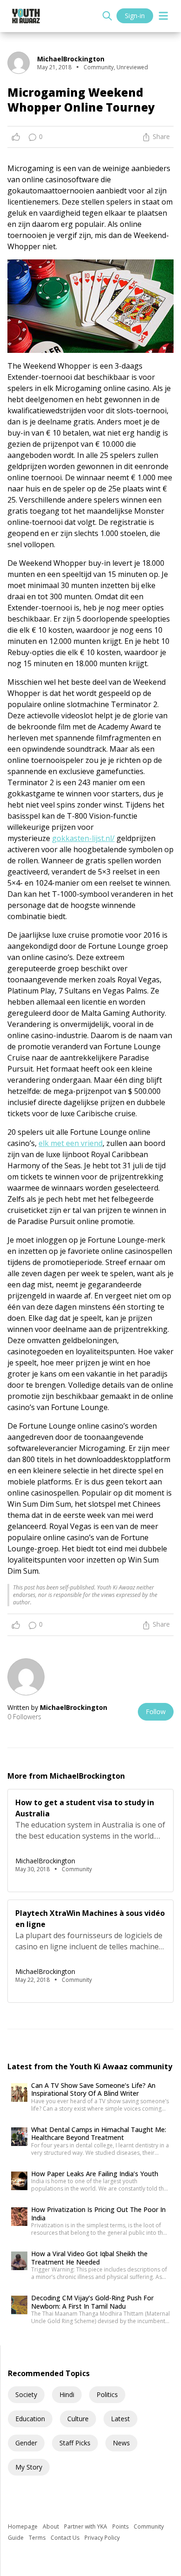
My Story (29, 2467)
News (121, 2443)
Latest (120, 2419)
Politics (107, 2394)
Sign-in (135, 16)
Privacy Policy (102, 2538)
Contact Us (66, 2538)
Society (26, 2394)
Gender (26, 2443)
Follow (156, 1712)
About (52, 2526)
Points (121, 2526)
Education (30, 2419)
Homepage (23, 2526)
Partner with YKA (86, 2526)
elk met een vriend (71, 1143)
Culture (78, 2419)
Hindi (67, 2394)
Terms (38, 2538)
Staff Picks (75, 2443)
